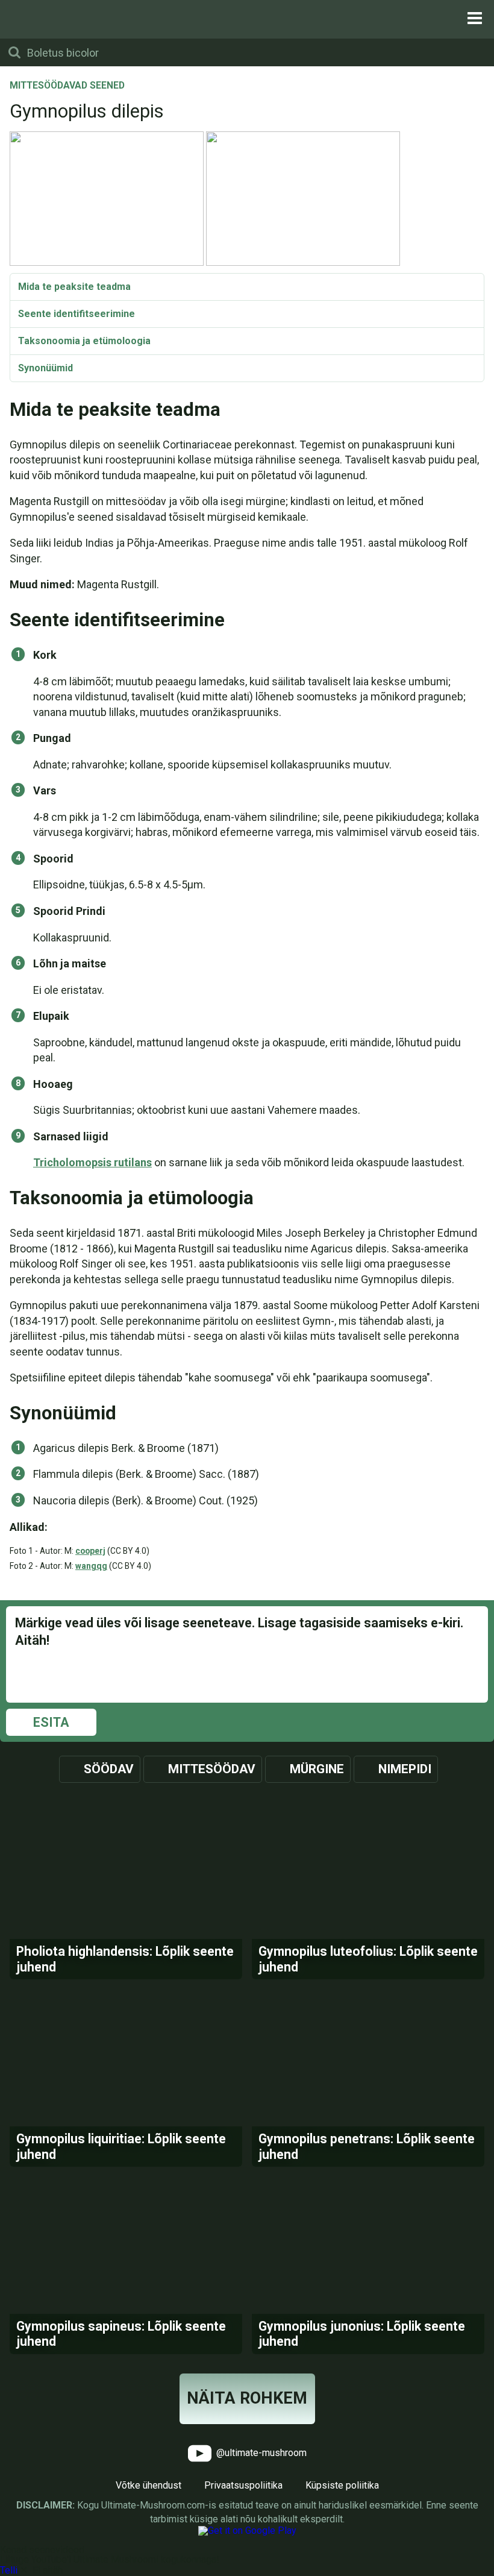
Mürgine (317, 1769)
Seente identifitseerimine (77, 314)
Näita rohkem (247, 2398)
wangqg (91, 1566)
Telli (9, 2570)
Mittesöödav (212, 1769)
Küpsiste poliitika (342, 2485)
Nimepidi (405, 1769)
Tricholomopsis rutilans (92, 1162)
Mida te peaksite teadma (74, 287)
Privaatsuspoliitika (243, 2485)
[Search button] (14, 52)
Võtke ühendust (149, 2485)
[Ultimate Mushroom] (247, 18)
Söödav (109, 1769)
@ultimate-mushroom (260, 2453)
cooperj (90, 1551)
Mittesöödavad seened (67, 86)
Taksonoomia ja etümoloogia (84, 341)
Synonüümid (45, 368)
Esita (51, 1722)
